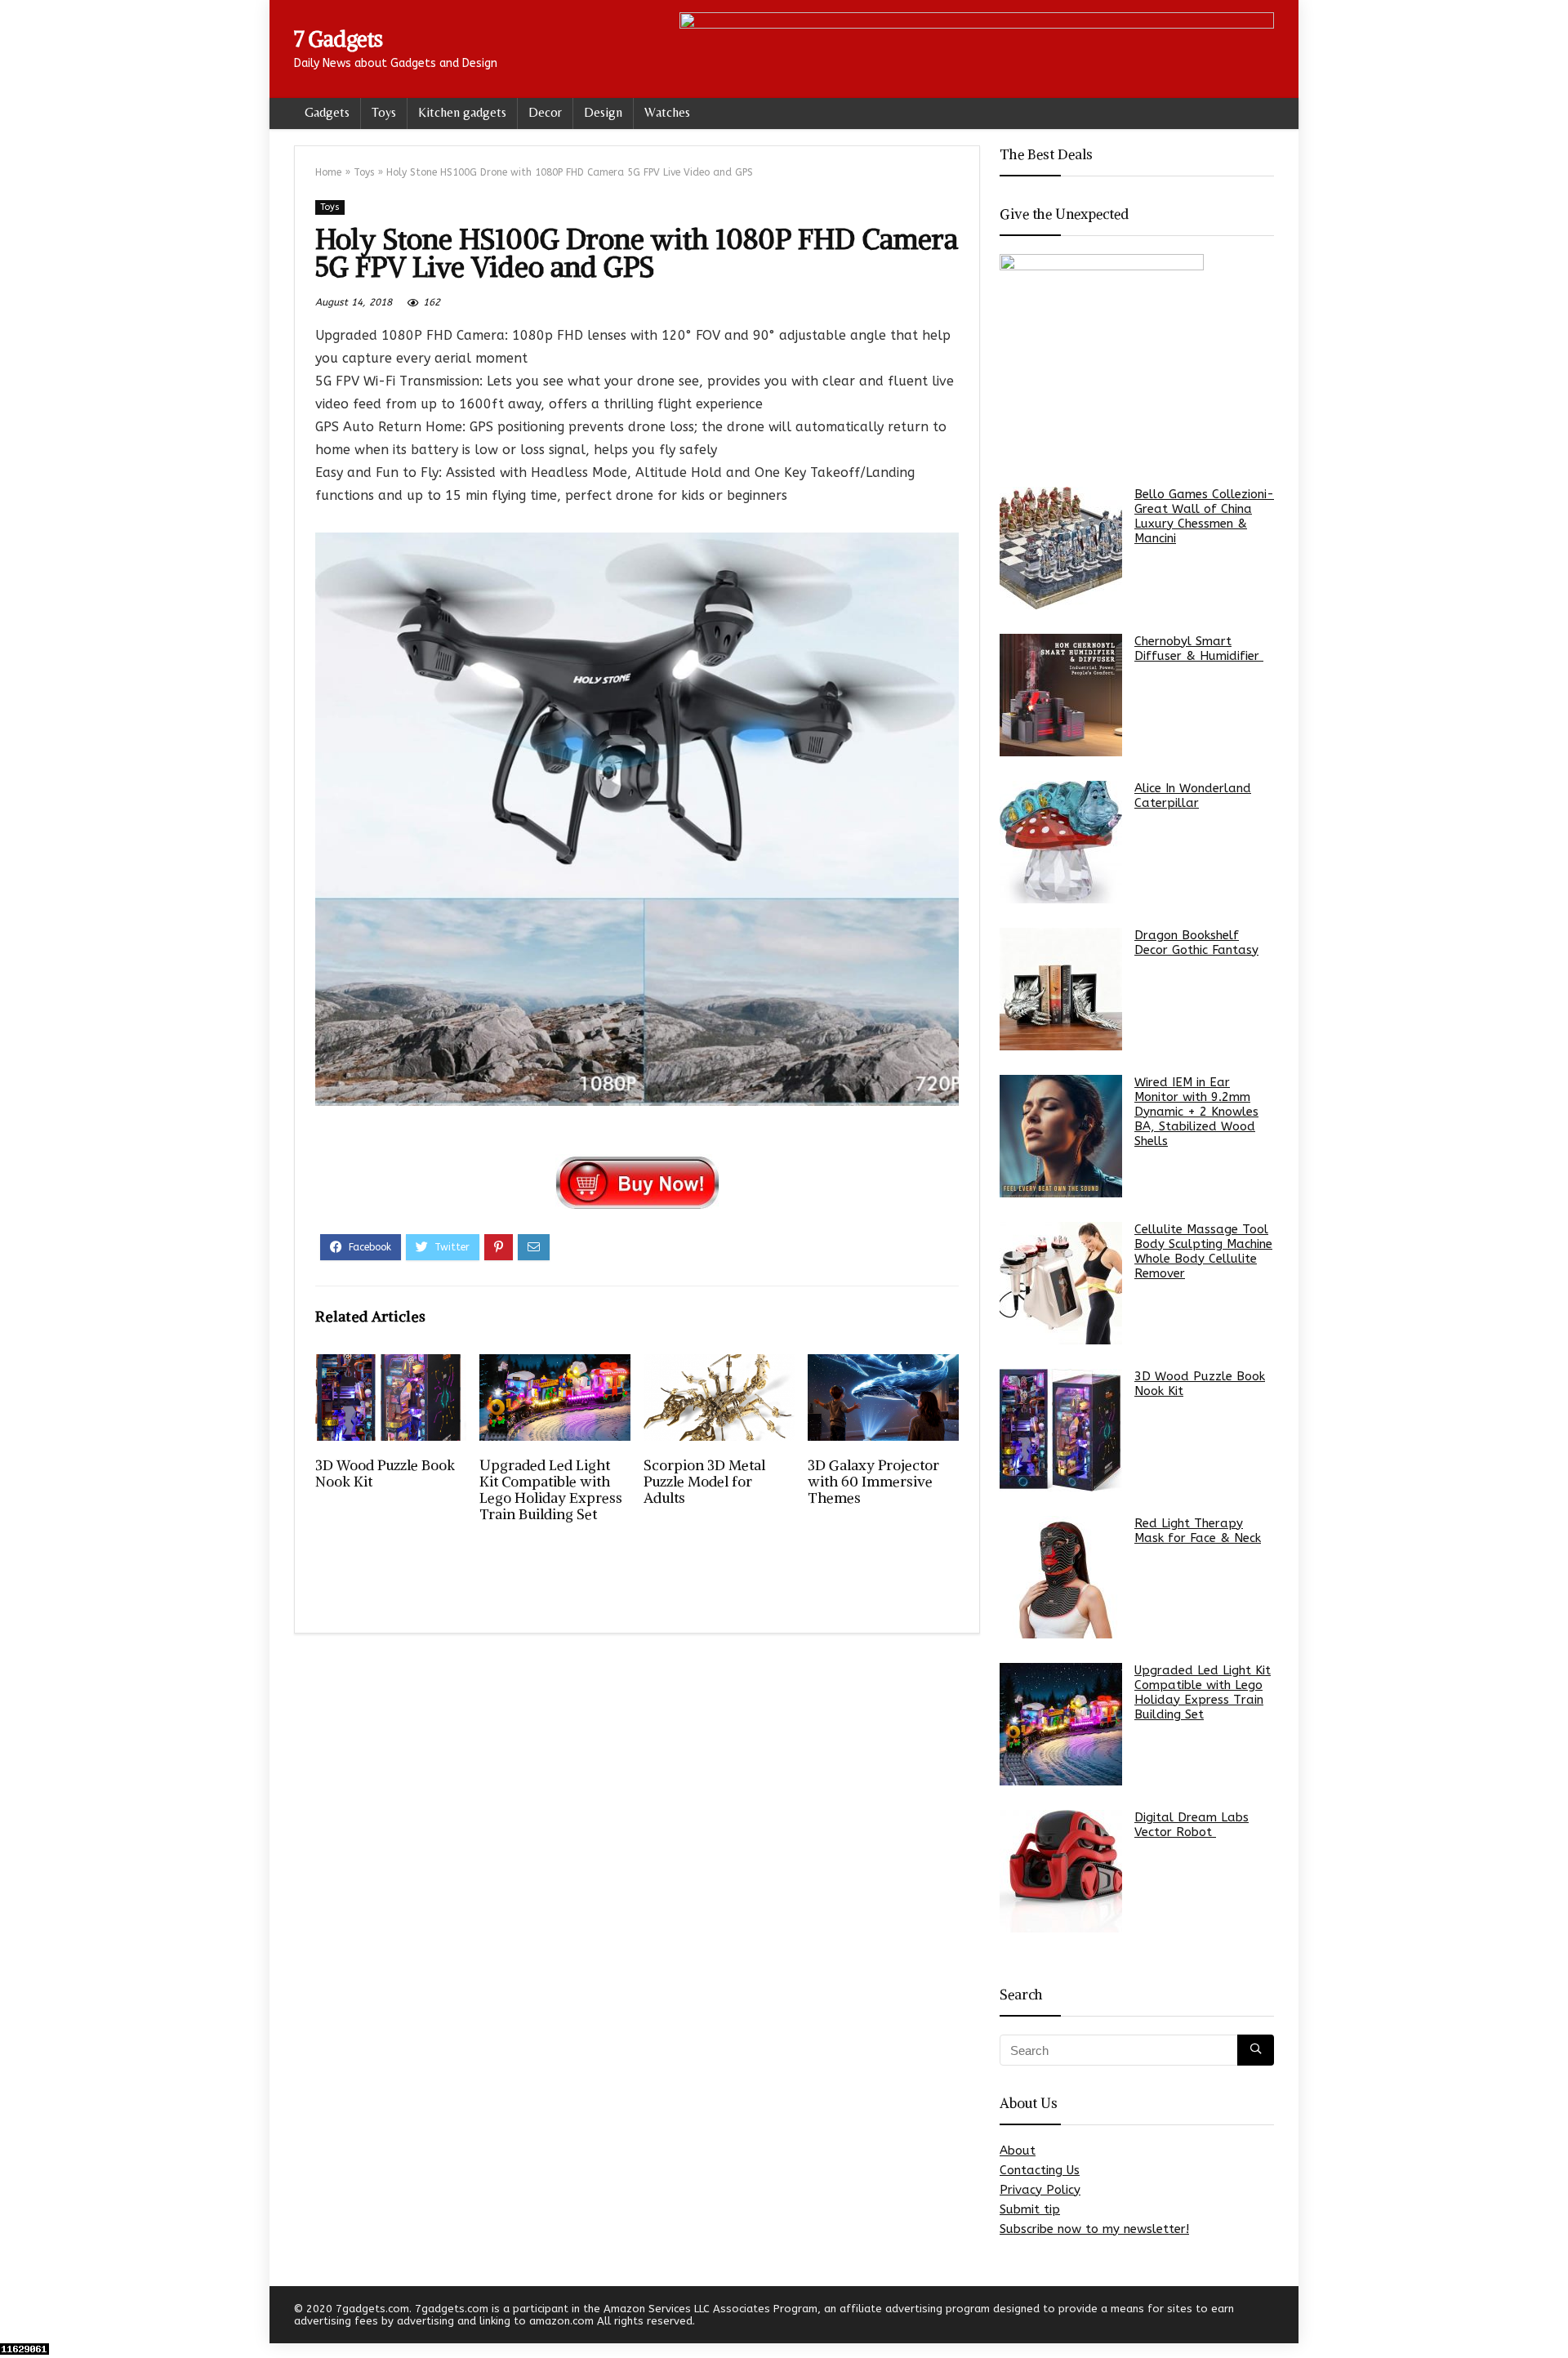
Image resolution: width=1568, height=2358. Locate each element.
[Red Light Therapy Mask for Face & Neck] (1061, 1577)
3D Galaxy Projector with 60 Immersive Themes (873, 1482)
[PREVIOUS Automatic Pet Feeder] (16, 2317)
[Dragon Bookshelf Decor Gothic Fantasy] (1061, 989)
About (1018, 2151)
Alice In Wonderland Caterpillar (1193, 796)
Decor (545, 112)
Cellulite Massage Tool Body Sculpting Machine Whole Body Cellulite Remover (1203, 1251)
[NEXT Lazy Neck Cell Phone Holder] (1552, 2317)
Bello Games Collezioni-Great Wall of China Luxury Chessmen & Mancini (1204, 516)
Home (328, 172)
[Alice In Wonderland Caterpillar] (1061, 842)
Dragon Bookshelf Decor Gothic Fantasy (1196, 943)
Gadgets (327, 112)
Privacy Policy (1040, 2190)
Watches (667, 112)
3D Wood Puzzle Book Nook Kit (385, 1473)
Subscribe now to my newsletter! (1094, 2229)
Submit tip (1030, 2209)
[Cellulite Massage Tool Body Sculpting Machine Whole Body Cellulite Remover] (1061, 1283)
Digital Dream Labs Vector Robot (1192, 1825)
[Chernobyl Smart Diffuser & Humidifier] (1061, 695)
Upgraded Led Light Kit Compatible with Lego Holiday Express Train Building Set (551, 1490)
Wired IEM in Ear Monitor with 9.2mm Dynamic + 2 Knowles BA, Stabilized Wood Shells (1196, 1112)
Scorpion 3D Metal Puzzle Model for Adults (704, 1482)
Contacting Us (1040, 2170)
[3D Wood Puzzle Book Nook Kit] (1061, 1430)
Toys (384, 112)
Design (603, 112)
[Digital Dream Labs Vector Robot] (1061, 1871)
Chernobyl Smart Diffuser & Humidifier (1199, 649)
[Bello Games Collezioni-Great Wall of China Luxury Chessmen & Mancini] (1061, 548)
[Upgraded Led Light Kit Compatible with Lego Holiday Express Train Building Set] (1061, 1724)
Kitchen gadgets (462, 112)
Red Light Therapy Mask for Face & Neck (1198, 1531)
